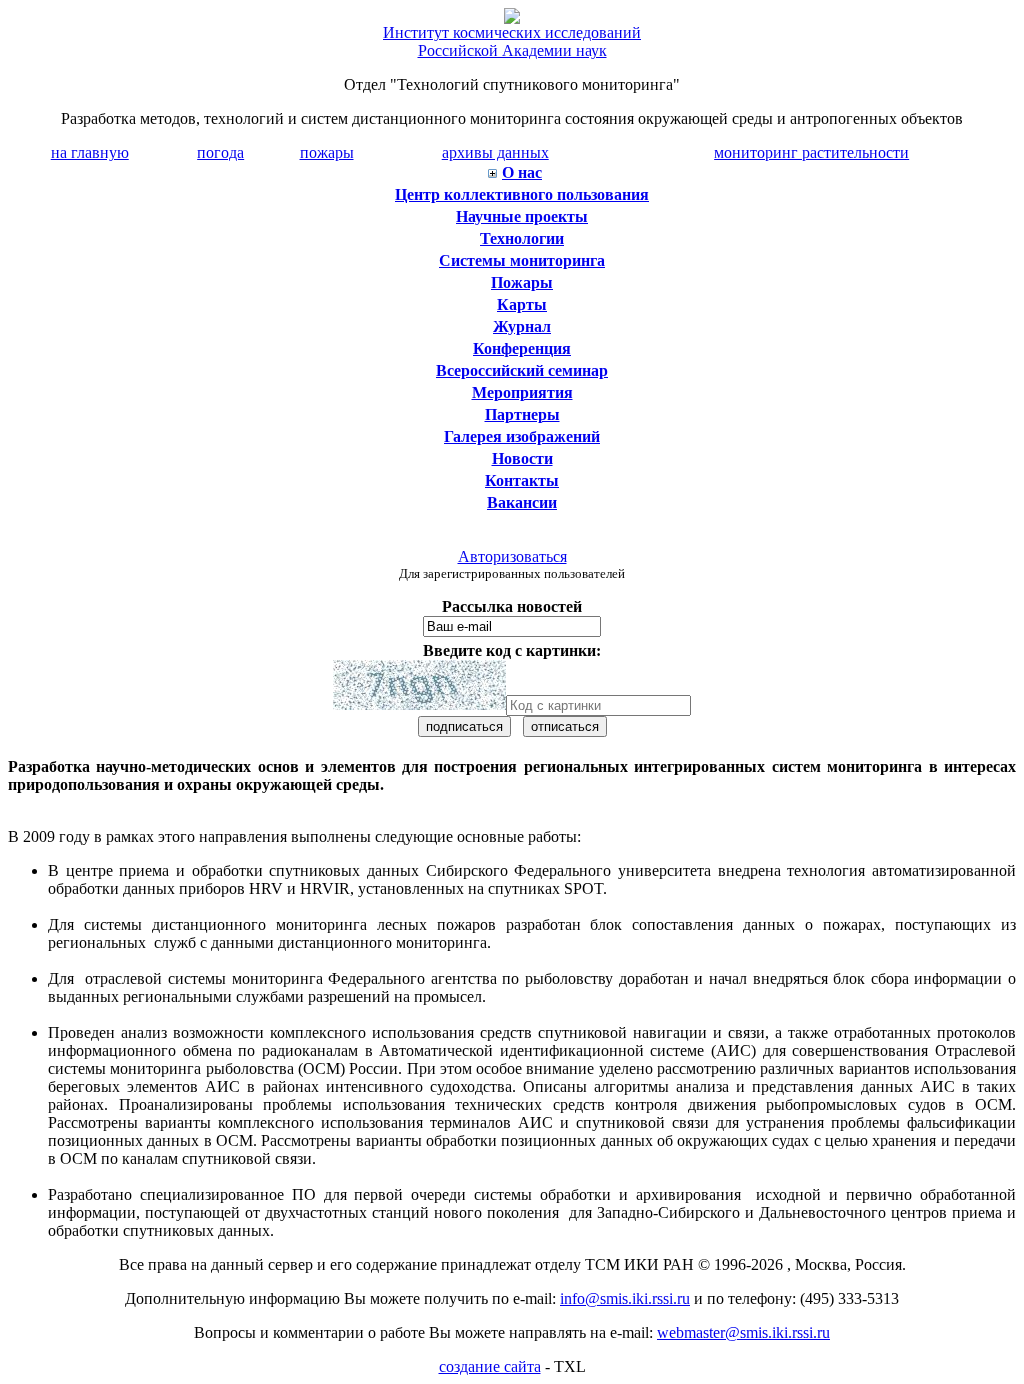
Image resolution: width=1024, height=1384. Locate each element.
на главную (90, 152)
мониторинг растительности (811, 152)
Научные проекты (522, 216)
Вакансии (522, 502)
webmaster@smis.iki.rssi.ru (743, 1332)
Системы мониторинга (522, 260)
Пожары (522, 282)
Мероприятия (522, 392)
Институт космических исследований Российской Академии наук (512, 41)
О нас (522, 172)
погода (220, 152)
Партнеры (522, 414)
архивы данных (495, 152)
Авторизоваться (512, 556)
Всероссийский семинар (522, 370)
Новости (522, 458)
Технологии (522, 238)
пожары (327, 152)
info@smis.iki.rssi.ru (625, 1298)
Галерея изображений (522, 436)
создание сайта (490, 1366)
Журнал (522, 326)
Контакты (522, 480)
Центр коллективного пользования (522, 194)
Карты (522, 304)
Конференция (522, 348)
